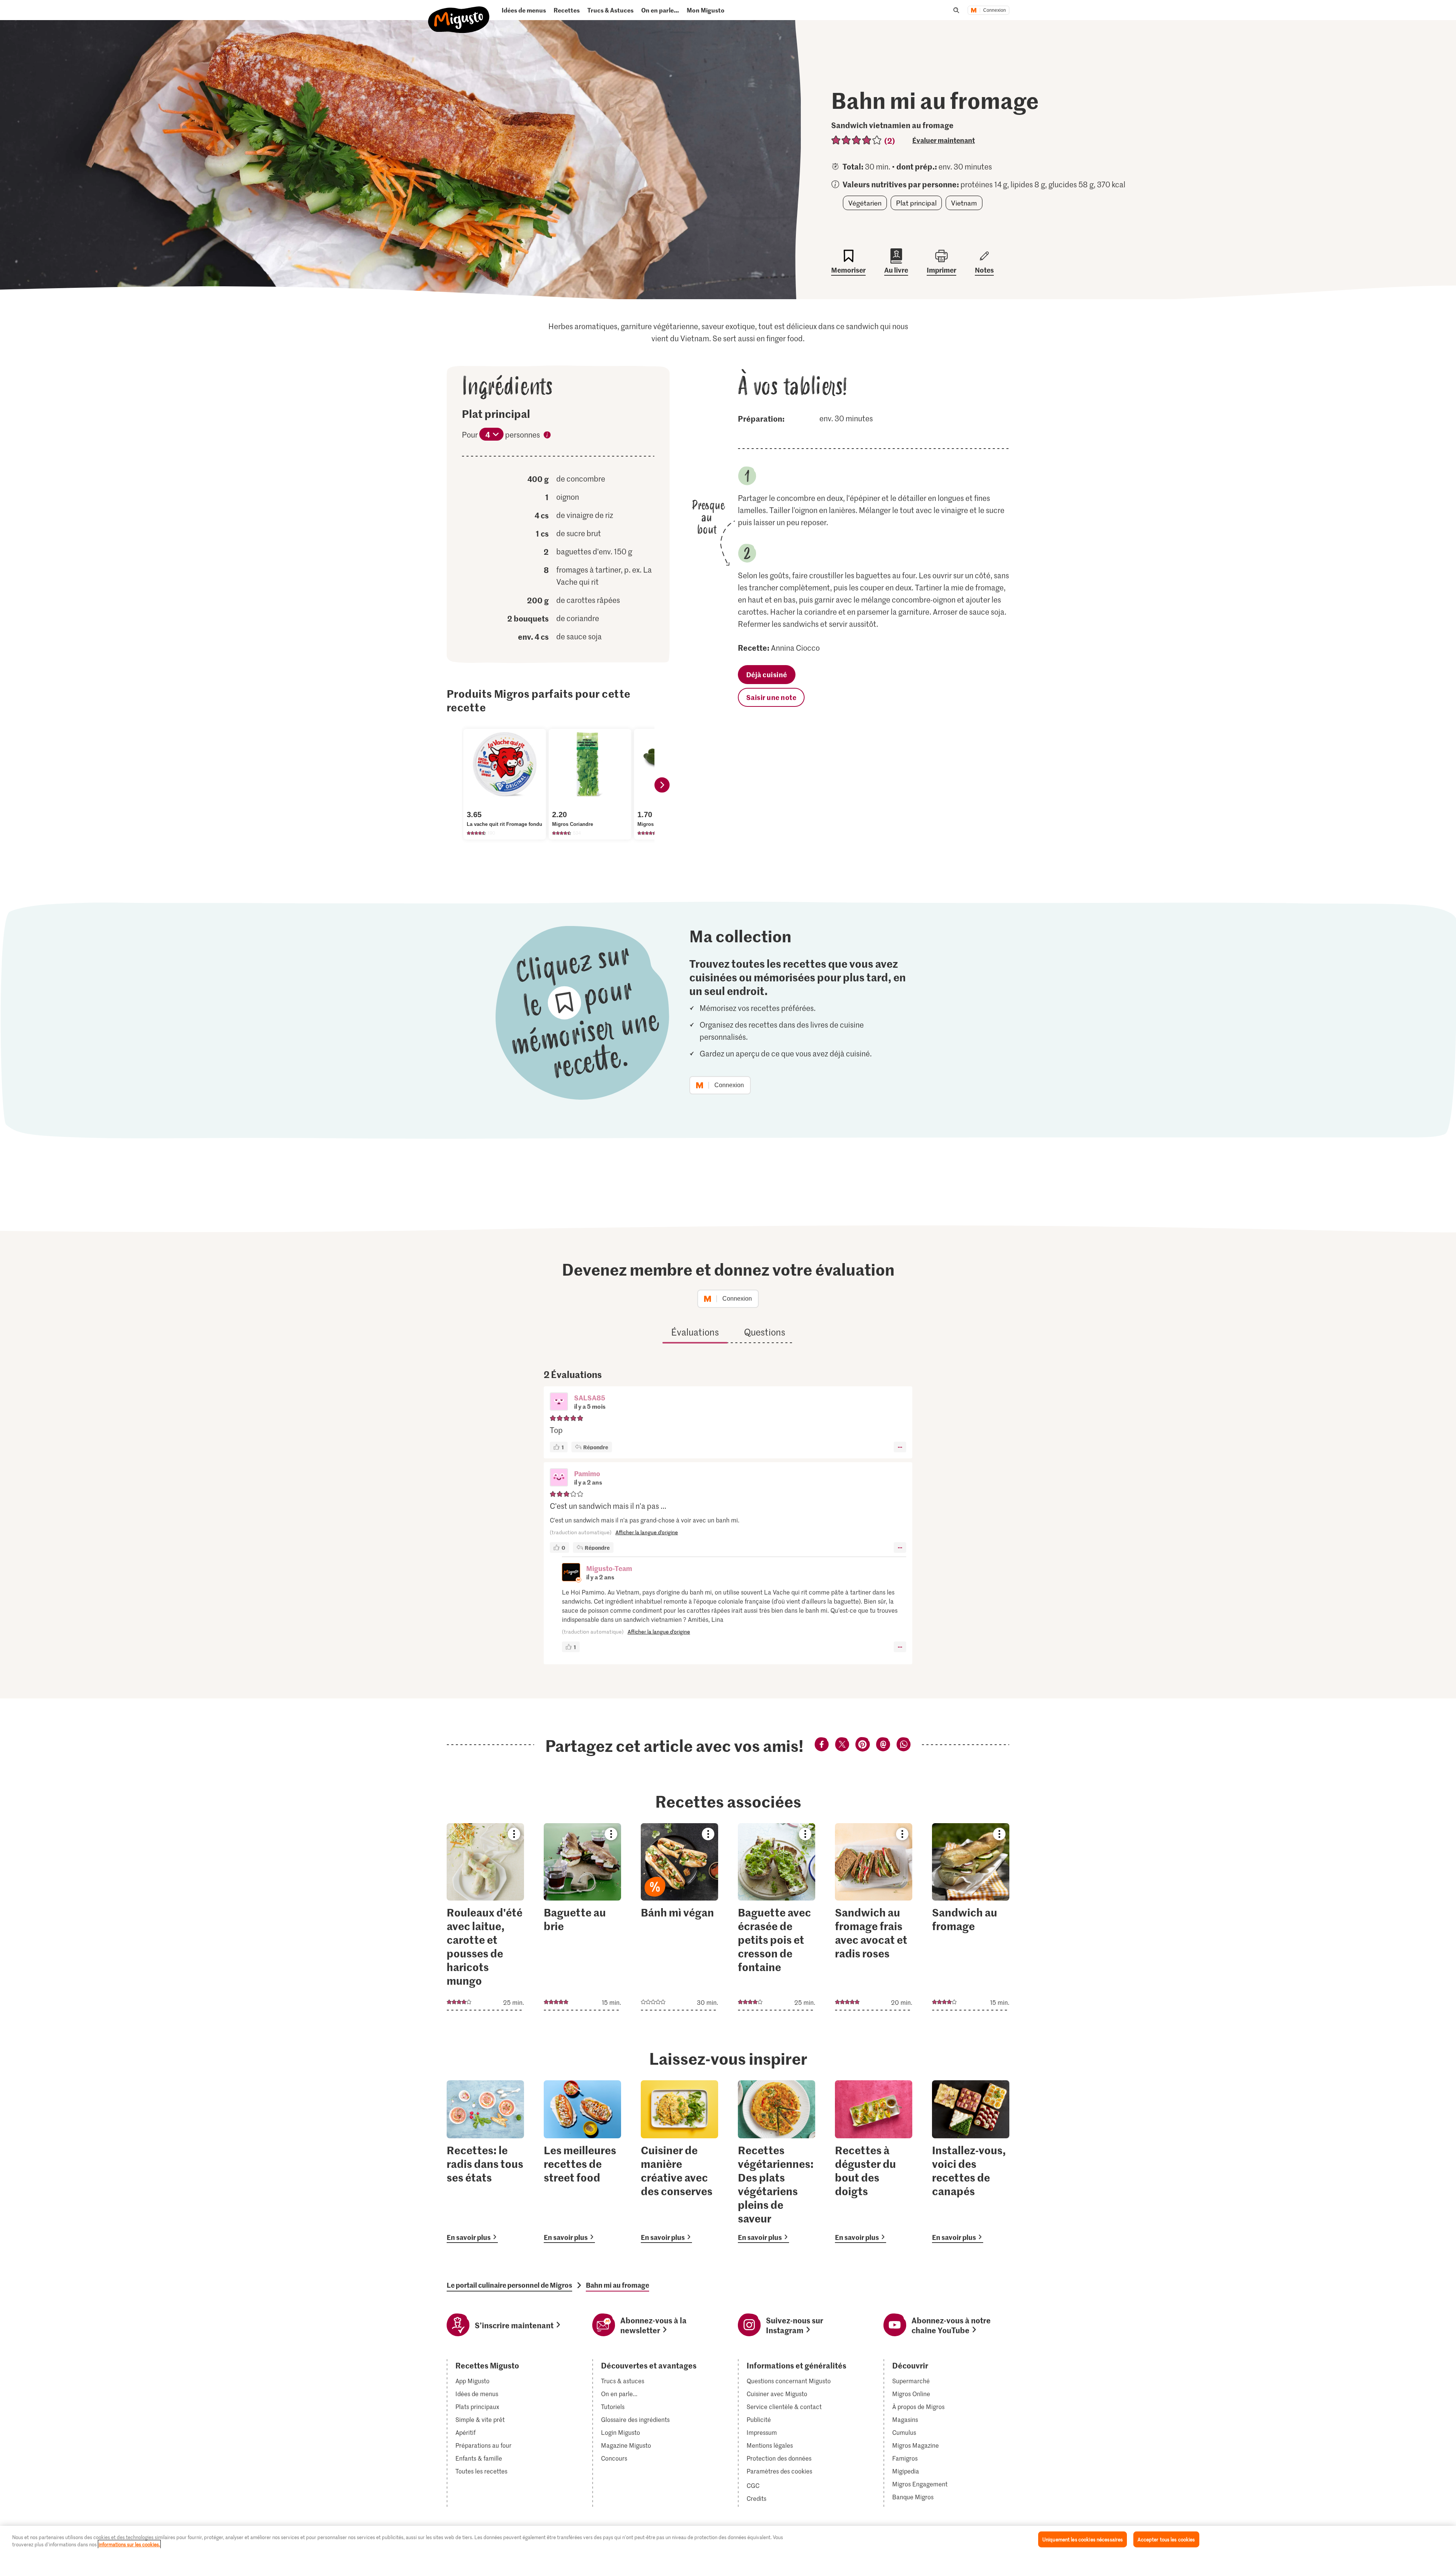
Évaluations (695, 1332)
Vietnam (964, 203)
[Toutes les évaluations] (857, 140)
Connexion (995, 10)
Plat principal (916, 203)
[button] (559, 1402)
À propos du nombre (547, 436)
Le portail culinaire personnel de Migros (509, 2285)
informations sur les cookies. (129, 2544)
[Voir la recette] (485, 1917)
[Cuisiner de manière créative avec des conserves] (679, 2162)
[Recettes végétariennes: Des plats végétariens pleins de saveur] (777, 2162)
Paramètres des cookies (779, 2471)
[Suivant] (662, 785)
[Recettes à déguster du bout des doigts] (874, 2162)
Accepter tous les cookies (1166, 2539)
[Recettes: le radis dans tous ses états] (485, 2162)
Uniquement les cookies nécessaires (1083, 2539)
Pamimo (587, 1473)
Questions (765, 1332)
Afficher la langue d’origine (647, 1532)
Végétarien (865, 203)
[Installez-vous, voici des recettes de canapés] (971, 2162)
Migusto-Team (609, 1568)
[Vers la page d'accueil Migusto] (459, 13)
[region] (728, 2539)
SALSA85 (590, 1398)
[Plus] (900, 1447)
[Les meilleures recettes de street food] (582, 2162)
